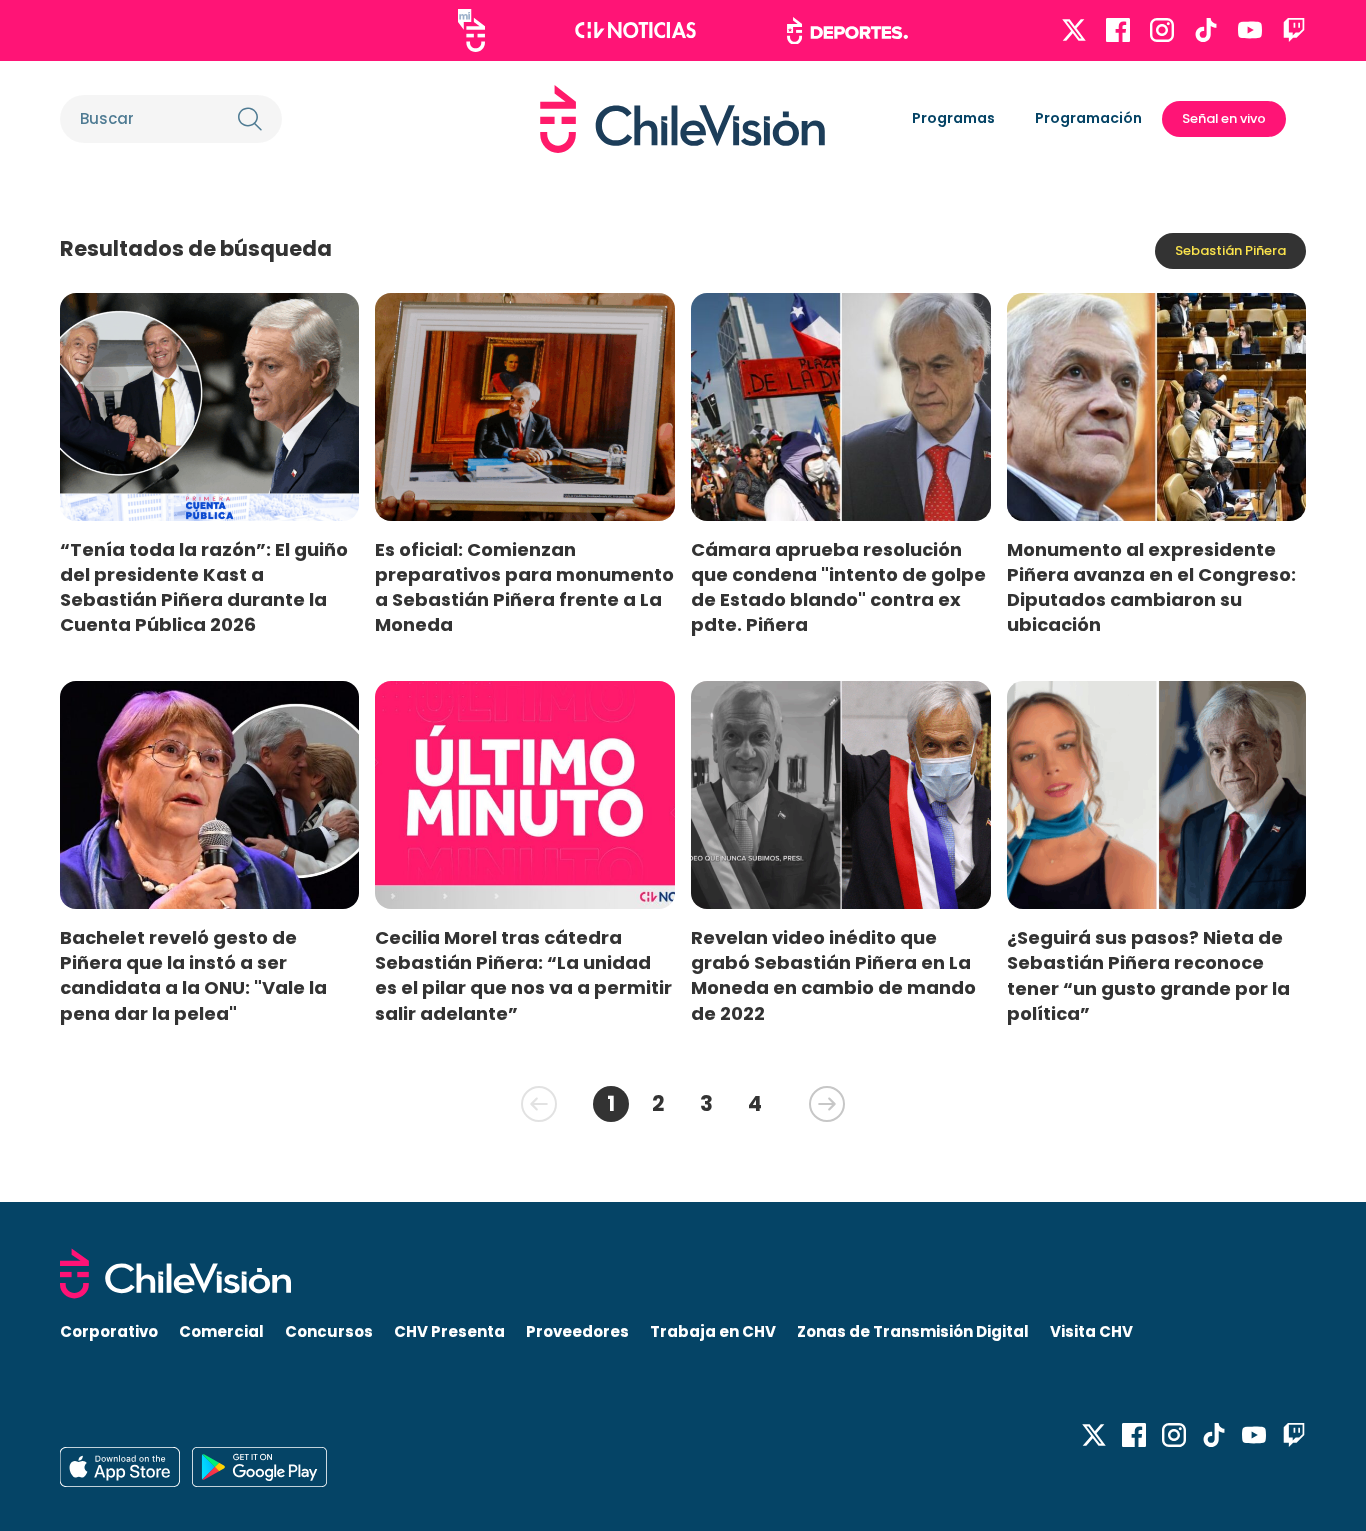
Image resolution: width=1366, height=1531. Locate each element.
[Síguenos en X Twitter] (1074, 30)
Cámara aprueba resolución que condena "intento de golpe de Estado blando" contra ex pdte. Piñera (838, 587)
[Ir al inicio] (682, 119)
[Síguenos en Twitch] (1294, 30)
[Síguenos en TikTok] (1206, 30)
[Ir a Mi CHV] (471, 30)
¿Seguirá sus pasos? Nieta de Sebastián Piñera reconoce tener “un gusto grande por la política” (1148, 975)
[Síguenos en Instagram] (1162, 30)
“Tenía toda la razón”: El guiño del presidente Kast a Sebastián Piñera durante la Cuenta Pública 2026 (204, 587)
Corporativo (109, 1331)
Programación (1088, 118)
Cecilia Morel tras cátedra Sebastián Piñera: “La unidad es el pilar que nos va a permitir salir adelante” (523, 975)
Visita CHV (1091, 1331)
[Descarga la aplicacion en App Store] (259, 1467)
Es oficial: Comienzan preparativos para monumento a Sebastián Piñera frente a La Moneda (524, 587)
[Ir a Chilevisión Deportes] (847, 31)
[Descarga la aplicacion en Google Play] (120, 1467)
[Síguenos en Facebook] (1118, 30)
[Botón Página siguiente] (827, 1104)
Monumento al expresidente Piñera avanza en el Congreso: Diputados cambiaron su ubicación (1151, 587)
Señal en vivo (1224, 118)
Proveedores (577, 1331)
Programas (953, 118)
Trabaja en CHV (713, 1331)
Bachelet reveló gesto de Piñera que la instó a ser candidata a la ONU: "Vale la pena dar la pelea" (193, 975)
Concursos (329, 1331)
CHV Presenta (449, 1331)
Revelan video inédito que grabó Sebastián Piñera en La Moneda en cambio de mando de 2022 (833, 975)
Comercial (221, 1331)
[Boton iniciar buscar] (250, 119)
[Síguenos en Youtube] (1250, 30)
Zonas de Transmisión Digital (913, 1331)
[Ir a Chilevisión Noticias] (635, 30)
